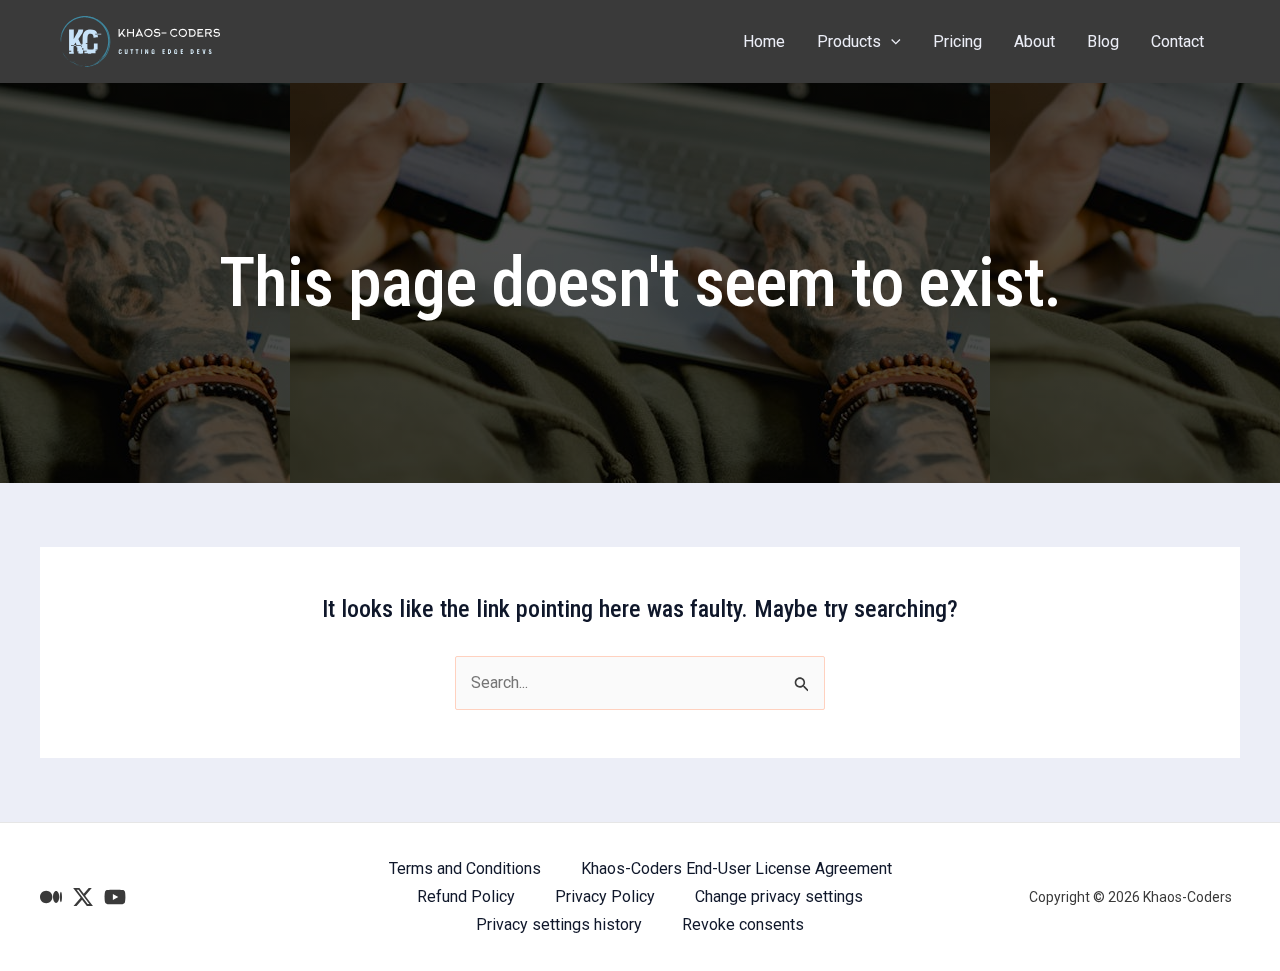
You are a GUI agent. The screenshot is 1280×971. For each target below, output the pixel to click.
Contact (1177, 41)
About (1034, 41)
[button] (891, 42)
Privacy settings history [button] (559, 924)
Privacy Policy (605, 896)
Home (764, 41)
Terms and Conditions (465, 868)
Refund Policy (466, 896)
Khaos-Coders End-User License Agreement (736, 868)
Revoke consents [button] (743, 924)
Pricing (957, 41)
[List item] (51, 897)
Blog (1103, 41)
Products (849, 41)
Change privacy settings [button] (779, 896)
